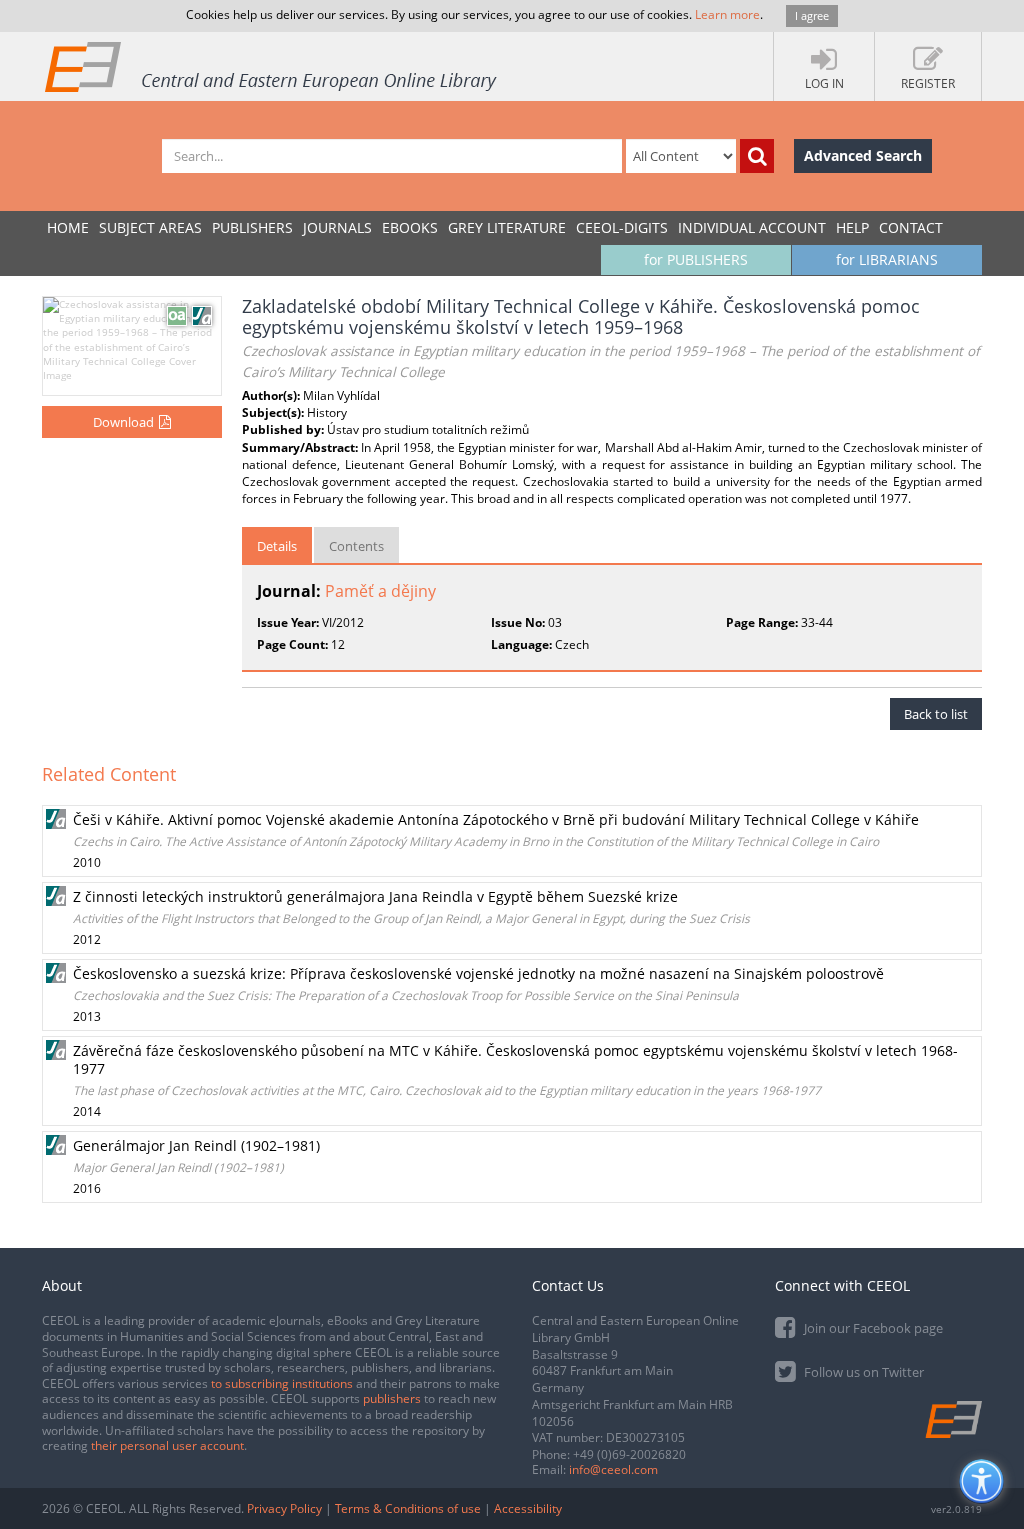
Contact (911, 227)
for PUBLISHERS (696, 259)
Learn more (727, 14)
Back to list (936, 714)
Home (68, 227)
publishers (392, 1398)
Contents (356, 546)
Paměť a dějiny (380, 591)
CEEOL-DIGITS (622, 227)
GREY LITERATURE (507, 227)
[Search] (757, 156)
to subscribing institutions (282, 1383)
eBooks (410, 227)
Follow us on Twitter (862, 1372)
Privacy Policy (284, 1508)
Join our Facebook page (872, 1328)
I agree (812, 15)
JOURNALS (337, 227)
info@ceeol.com (613, 1469)
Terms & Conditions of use (408, 1508)
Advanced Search (863, 155)
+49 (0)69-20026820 (629, 1454)
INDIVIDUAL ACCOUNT (752, 227)
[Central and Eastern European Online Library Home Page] (272, 66)
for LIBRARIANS (887, 259)
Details (277, 546)
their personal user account (167, 1445)
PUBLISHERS (252, 227)
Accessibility (528, 1508)
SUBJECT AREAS (150, 227)
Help (852, 227)
